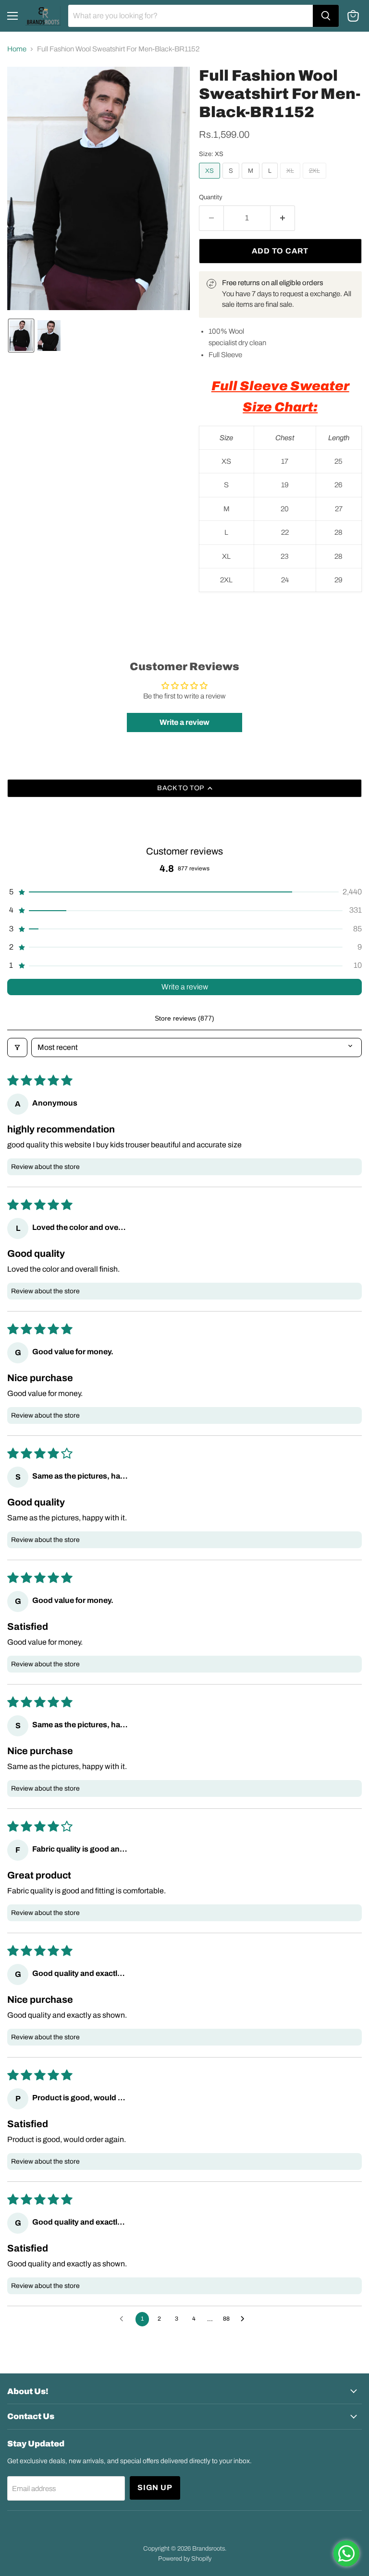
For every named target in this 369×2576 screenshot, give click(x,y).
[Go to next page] (245, 2319)
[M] (252, 181)
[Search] (326, 16)
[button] (21, 336)
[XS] (211, 181)
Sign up (155, 2487)
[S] (232, 181)
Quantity (211, 197)
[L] (271, 181)
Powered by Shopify (185, 2559)
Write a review (185, 987)
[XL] (291, 181)
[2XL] (316, 181)
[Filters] (17, 1047)
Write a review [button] (184, 722)
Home (17, 49)
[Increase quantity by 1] (283, 218)
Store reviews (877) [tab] (184, 1018)
